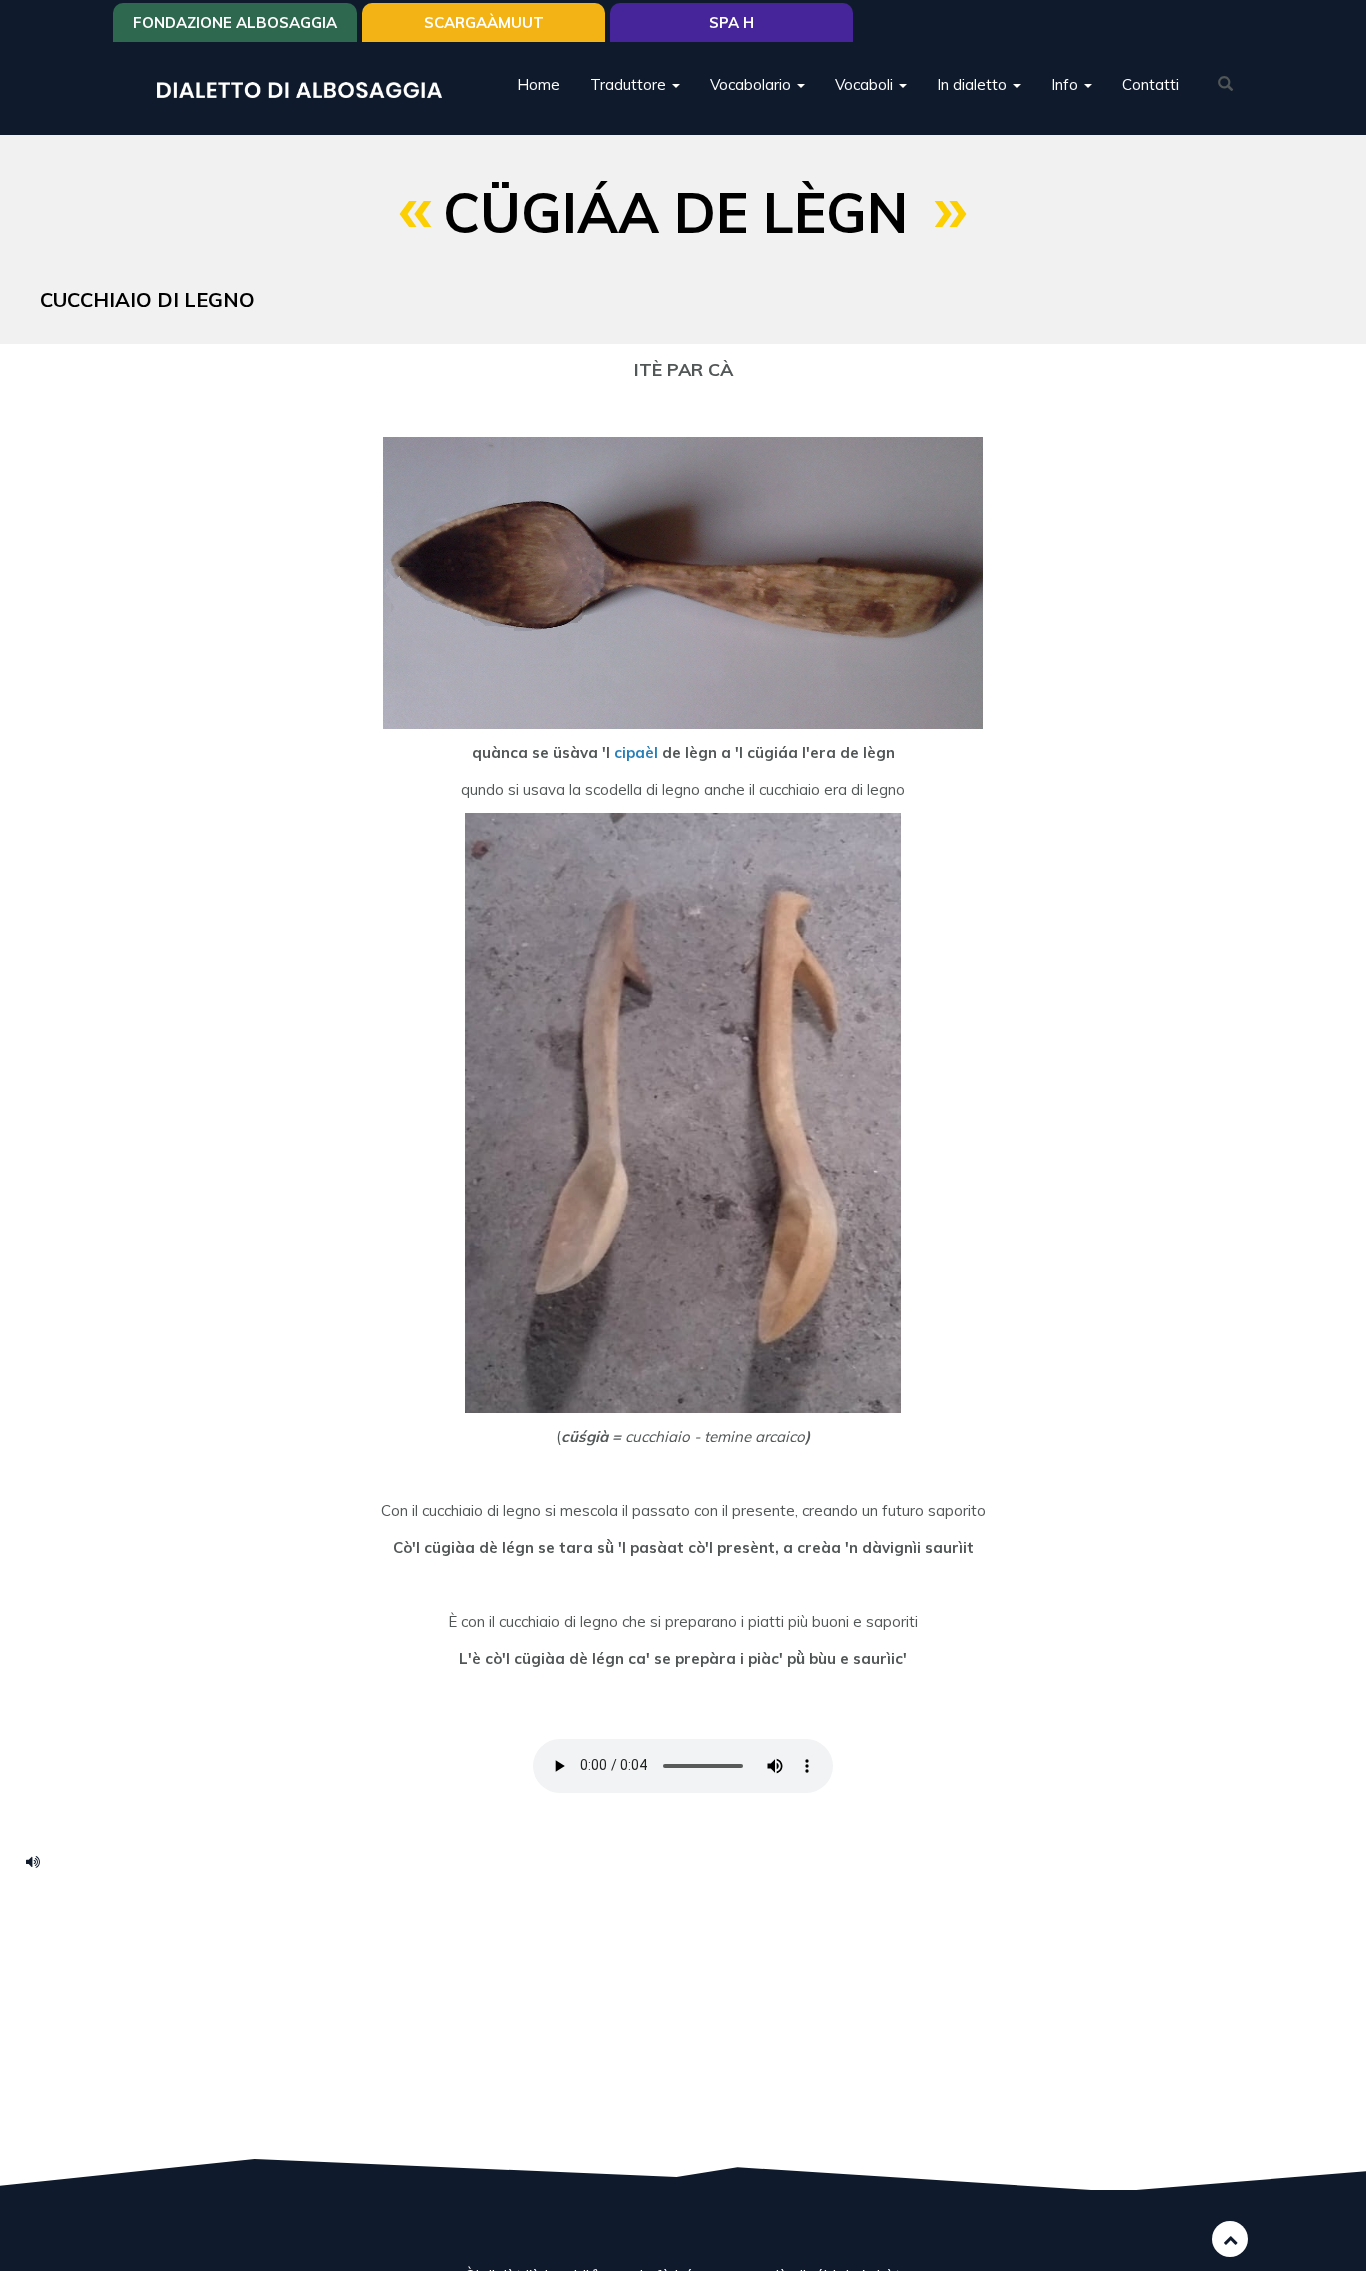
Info (1066, 84)
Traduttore (630, 84)
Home (538, 84)
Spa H (731, 22)
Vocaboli (866, 84)
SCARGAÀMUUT (484, 22)
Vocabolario (752, 84)
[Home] (307, 88)
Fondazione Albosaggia (235, 22)
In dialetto (974, 84)
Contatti (1150, 84)
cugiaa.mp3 (40, 1861)
